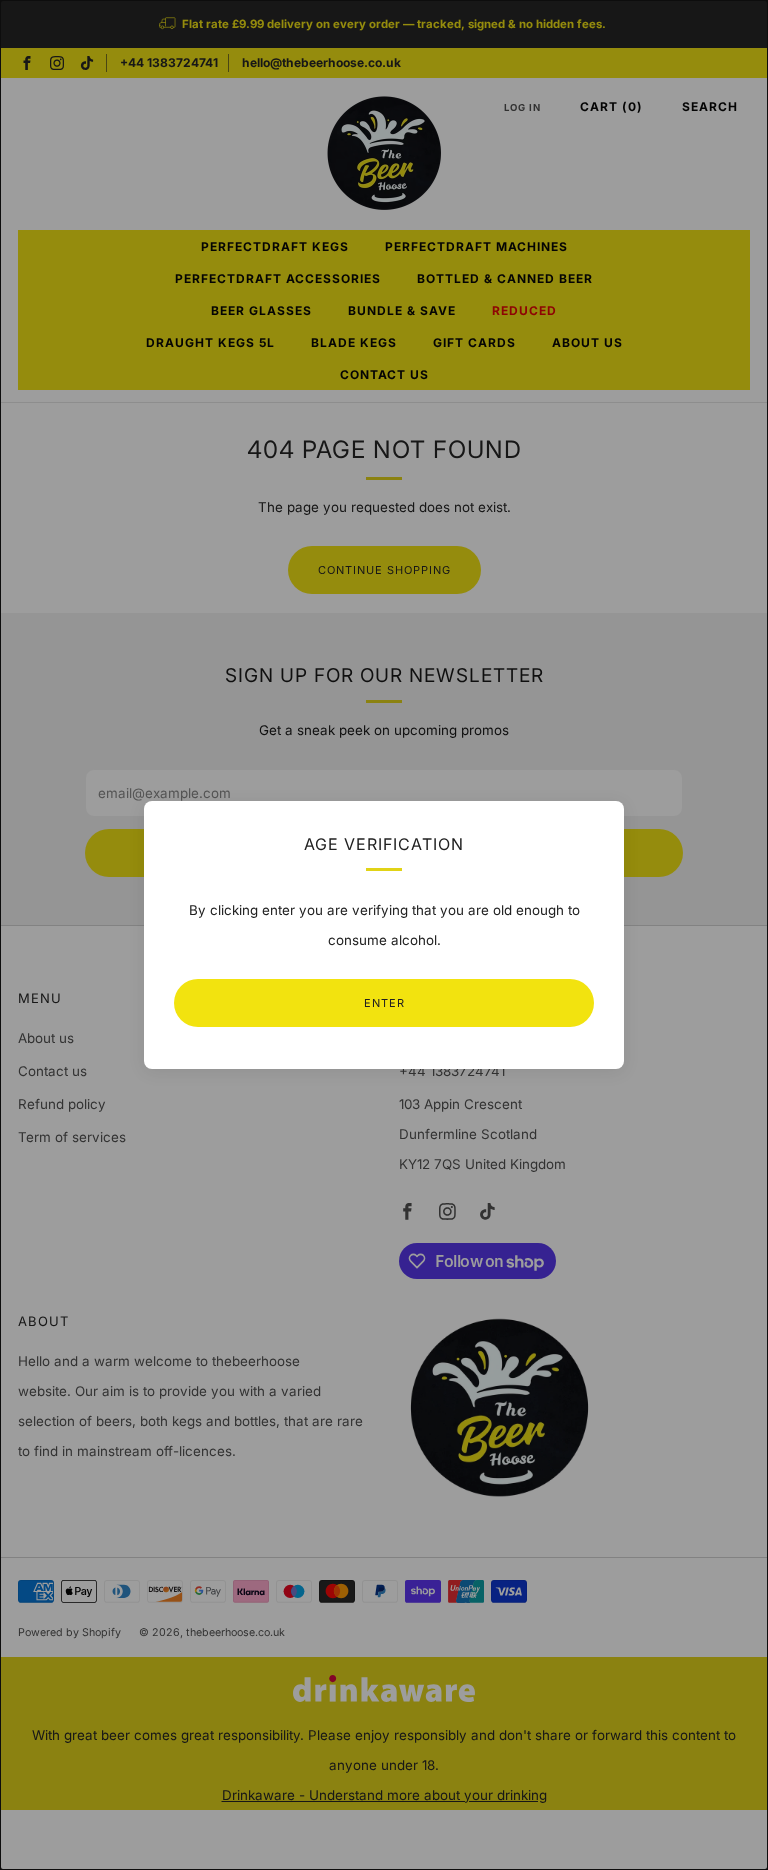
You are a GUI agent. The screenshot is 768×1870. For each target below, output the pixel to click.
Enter (384, 1003)
